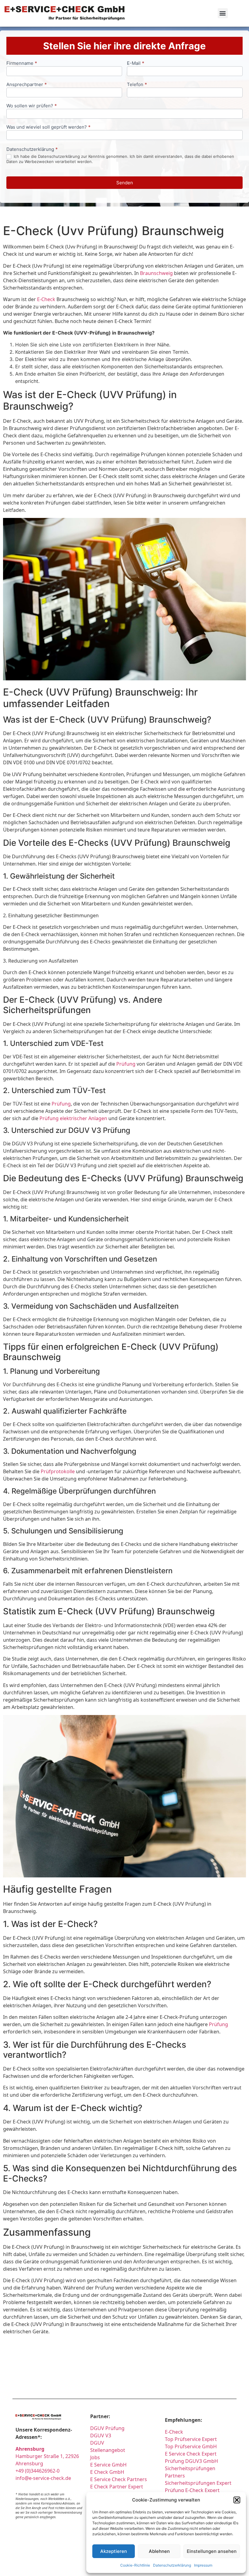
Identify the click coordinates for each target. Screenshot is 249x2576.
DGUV (97, 2443)
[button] (237, 2500)
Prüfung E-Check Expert (192, 2490)
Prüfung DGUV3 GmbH (191, 2461)
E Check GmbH (107, 2472)
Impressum (203, 2565)
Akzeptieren (114, 2551)
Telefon (137, 85)
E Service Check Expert (192, 2454)
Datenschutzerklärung (172, 2565)
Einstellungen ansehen (212, 2551)
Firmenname (22, 63)
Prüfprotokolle (58, 1471)
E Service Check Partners (119, 2479)
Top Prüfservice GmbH (191, 2446)
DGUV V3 (101, 2435)
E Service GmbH (108, 2465)
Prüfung (126, 1064)
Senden (125, 183)
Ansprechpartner (27, 85)
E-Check (46, 299)
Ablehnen (159, 2551)
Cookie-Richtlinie (135, 2565)
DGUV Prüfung (107, 2428)
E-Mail (136, 63)
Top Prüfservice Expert (191, 2439)
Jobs (95, 2457)
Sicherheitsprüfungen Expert (198, 2483)
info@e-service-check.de (43, 2478)
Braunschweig (156, 273)
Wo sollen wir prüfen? (32, 106)
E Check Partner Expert (117, 2487)
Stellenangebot (108, 2450)
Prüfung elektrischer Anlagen (73, 1118)
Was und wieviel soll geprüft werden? (48, 127)
